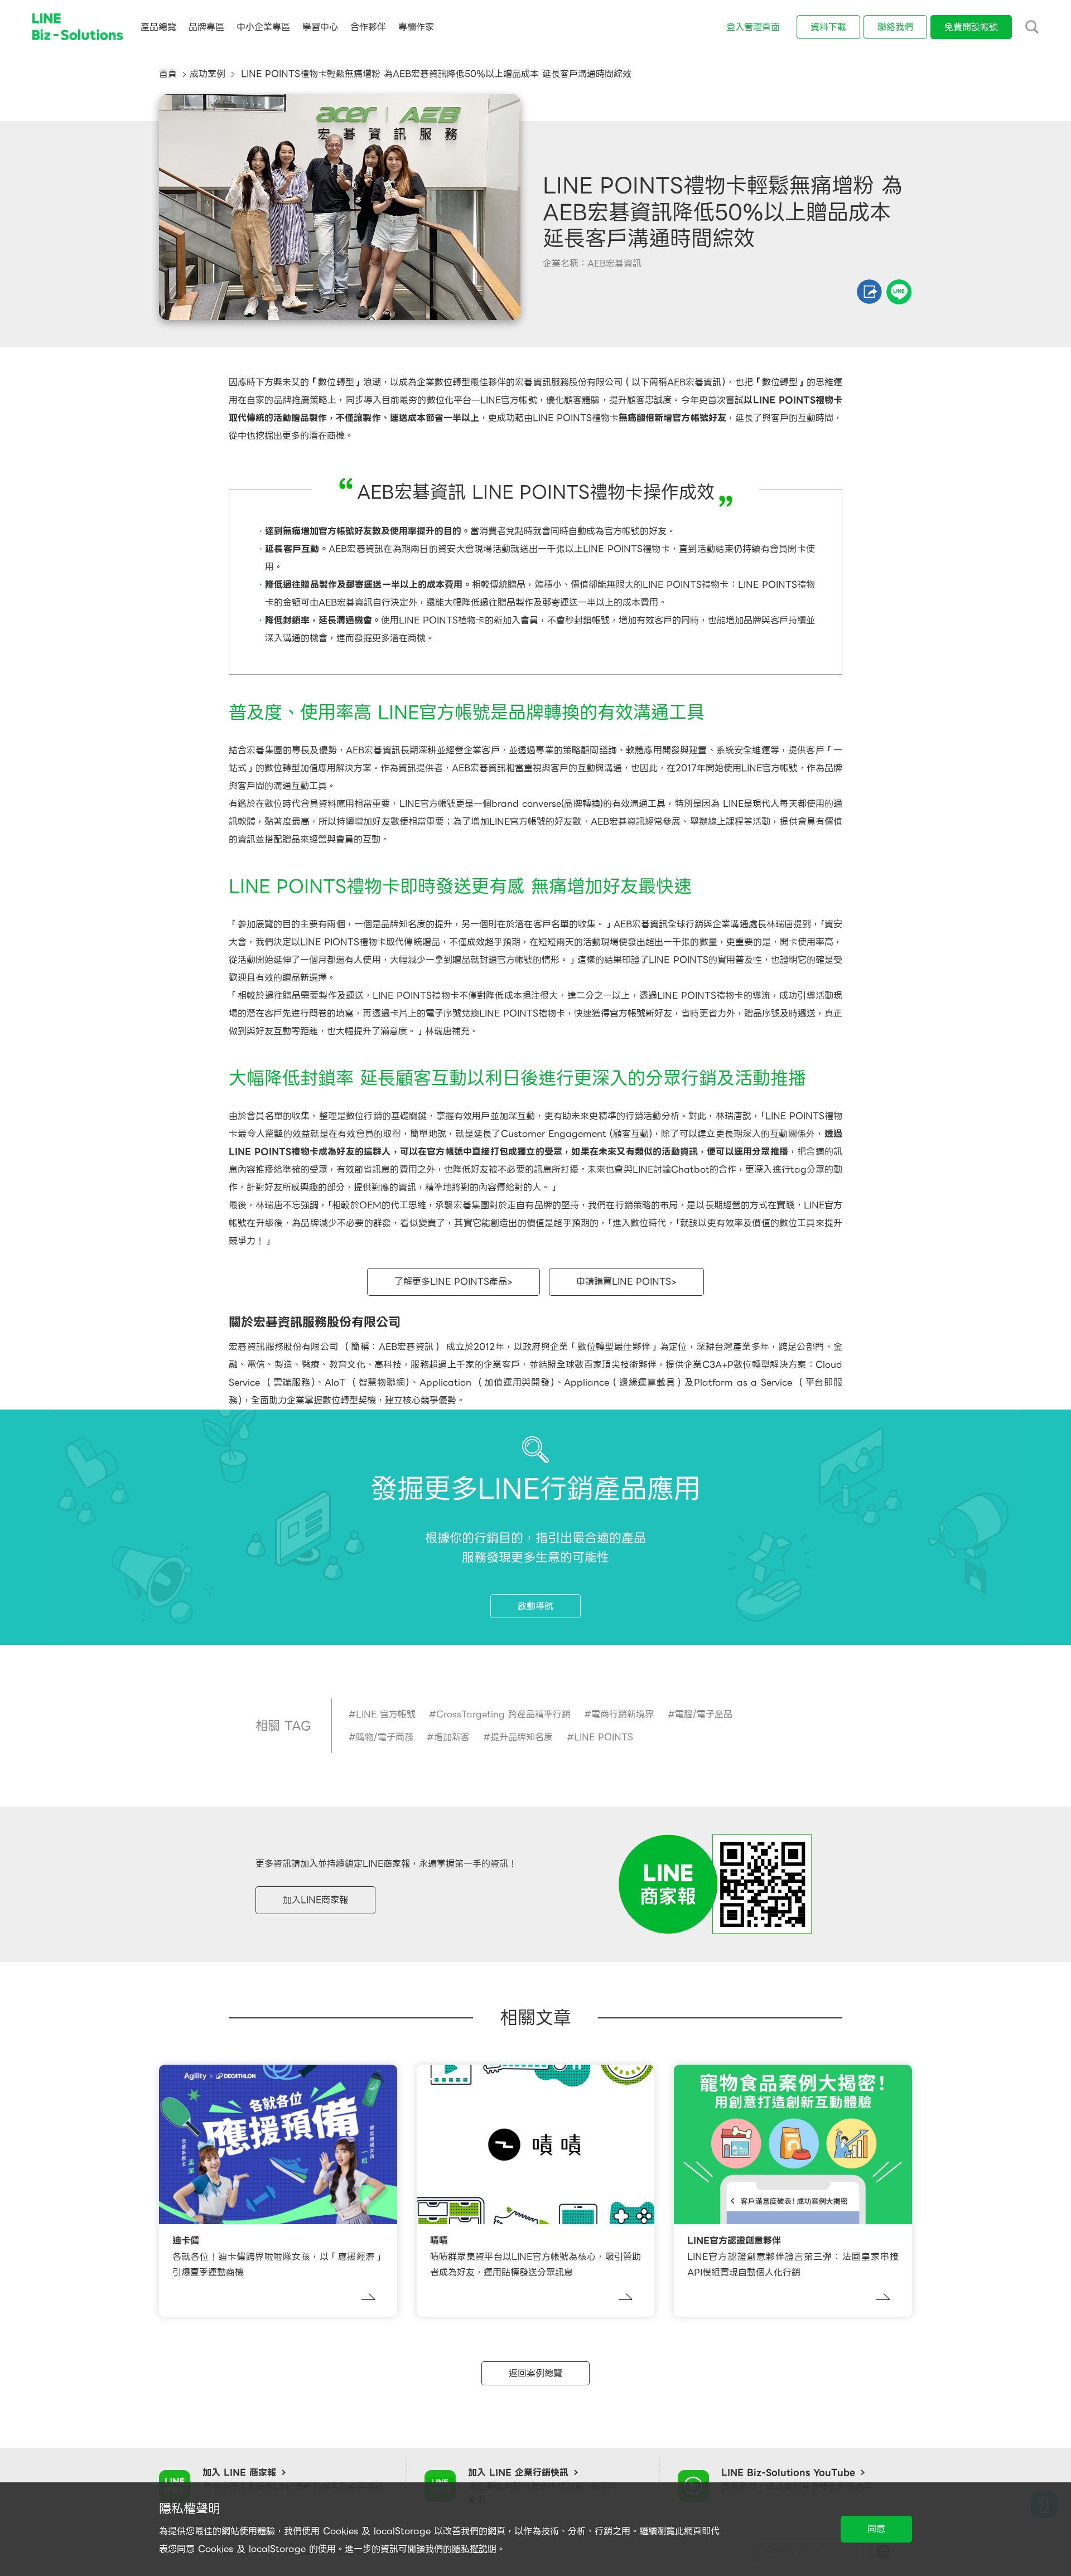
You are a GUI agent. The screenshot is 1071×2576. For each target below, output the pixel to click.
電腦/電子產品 (704, 1714)
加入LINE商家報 (315, 1900)
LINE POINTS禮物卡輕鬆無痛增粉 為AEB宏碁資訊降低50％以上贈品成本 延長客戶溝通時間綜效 (435, 74)
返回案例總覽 (535, 2373)
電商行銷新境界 (623, 1714)
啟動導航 (535, 1606)
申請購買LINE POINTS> (626, 1282)
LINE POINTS (604, 1737)
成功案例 (208, 74)
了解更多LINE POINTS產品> (454, 1282)
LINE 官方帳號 (386, 1714)
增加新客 (452, 1737)
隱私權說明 (474, 2549)
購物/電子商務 (385, 1737)
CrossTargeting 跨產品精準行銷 (503, 1714)
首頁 (168, 74)
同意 (876, 2529)
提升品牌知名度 (522, 1737)
